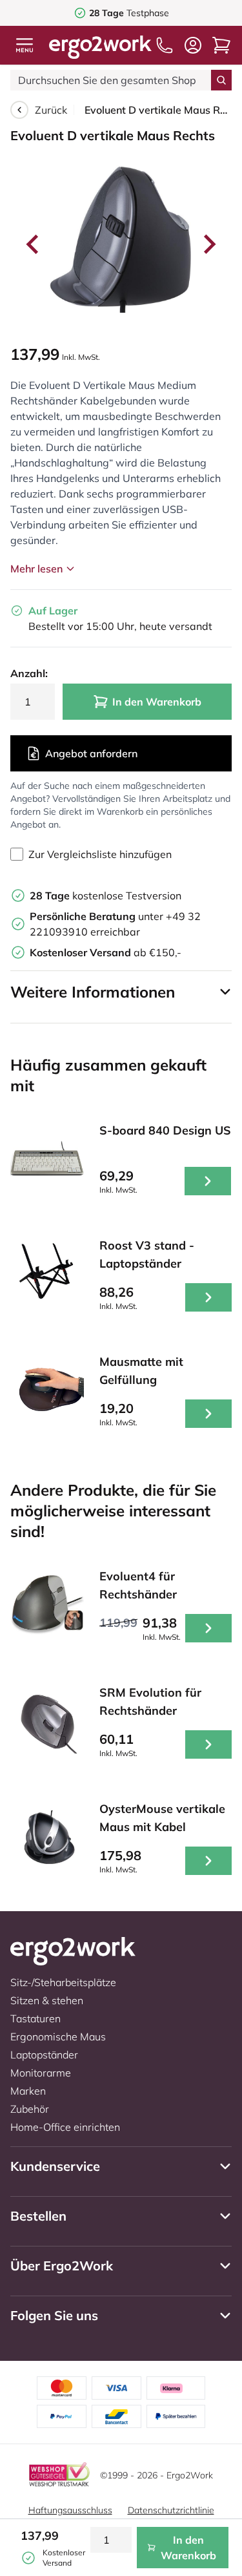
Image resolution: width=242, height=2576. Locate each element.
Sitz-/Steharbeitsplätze (63, 1982)
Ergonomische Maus (58, 2037)
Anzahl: (29, 673)
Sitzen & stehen (47, 2000)
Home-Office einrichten (65, 2127)
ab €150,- (106, 952)
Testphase (129, 13)
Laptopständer (44, 2055)
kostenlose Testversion (106, 895)
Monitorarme (41, 2073)
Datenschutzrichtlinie (171, 2510)
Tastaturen (35, 2018)
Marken (28, 2091)
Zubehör (30, 2109)
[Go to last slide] (34, 244)
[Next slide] (208, 244)
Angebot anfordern (91, 753)
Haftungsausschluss (70, 2510)
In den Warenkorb (157, 702)
